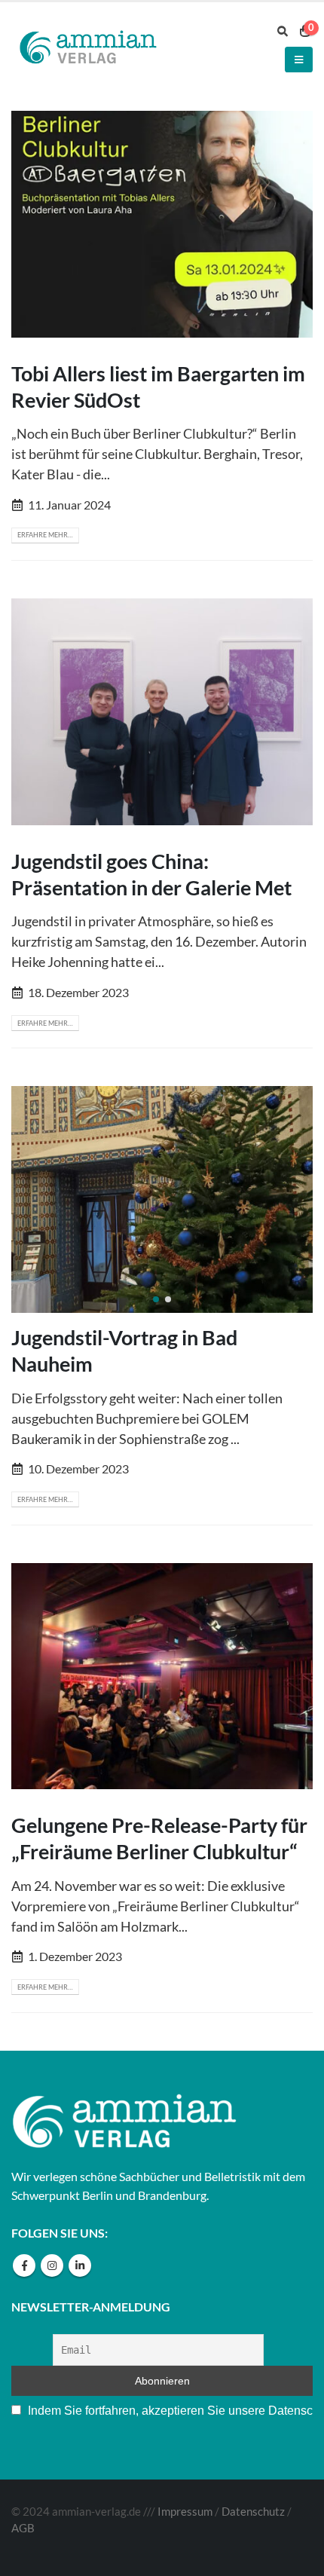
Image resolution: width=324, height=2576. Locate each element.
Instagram (52, 2265)
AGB (23, 2528)
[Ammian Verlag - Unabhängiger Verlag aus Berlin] (87, 49)
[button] (156, 1299)
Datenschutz (253, 2512)
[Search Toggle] (283, 31)
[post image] (162, 224)
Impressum (185, 2512)
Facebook (24, 2265)
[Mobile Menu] (299, 60)
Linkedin (80, 2265)
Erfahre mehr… (45, 535)
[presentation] (30, 1200)
